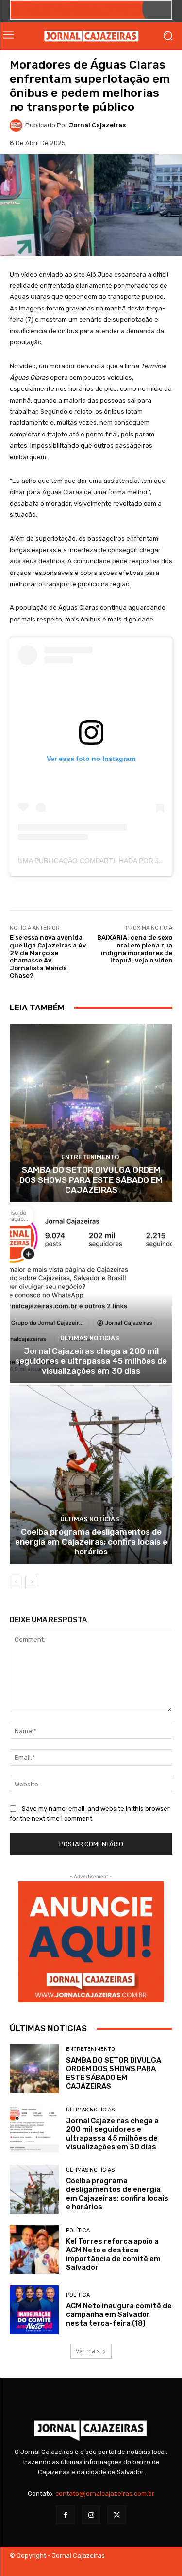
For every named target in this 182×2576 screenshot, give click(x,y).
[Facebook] (65, 2515)
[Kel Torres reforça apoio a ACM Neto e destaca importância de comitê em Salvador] (34, 2250)
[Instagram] (91, 2515)
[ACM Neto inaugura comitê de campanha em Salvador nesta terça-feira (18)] (34, 2310)
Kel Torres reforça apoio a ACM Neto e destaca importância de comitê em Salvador (113, 2254)
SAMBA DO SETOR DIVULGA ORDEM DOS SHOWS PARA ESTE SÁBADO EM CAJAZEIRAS (91, 1180)
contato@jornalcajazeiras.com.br (105, 2493)
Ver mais (88, 2351)
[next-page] (31, 1582)
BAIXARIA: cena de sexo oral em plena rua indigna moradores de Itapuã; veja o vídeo (135, 949)
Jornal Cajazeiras (97, 125)
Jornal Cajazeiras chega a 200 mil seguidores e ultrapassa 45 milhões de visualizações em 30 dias (91, 1361)
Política (78, 2230)
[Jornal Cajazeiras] (17, 125)
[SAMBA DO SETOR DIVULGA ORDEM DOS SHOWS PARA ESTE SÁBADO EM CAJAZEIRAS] (91, 1113)
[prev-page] (16, 1582)
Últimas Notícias (90, 1338)
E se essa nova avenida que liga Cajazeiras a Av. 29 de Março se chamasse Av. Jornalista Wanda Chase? (49, 956)
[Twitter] (117, 2515)
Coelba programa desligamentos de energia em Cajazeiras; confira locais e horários (91, 1542)
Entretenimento (90, 1157)
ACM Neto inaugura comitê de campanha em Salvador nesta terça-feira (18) (119, 2314)
